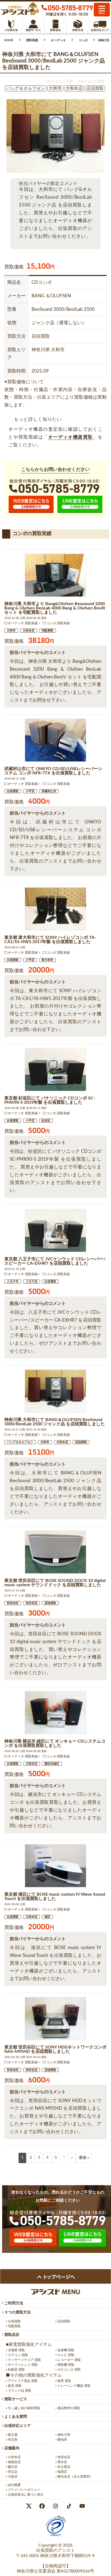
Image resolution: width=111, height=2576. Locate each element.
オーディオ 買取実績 (23, 623)
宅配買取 (47, 631)
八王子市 (13, 1282)
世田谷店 (32, 1603)
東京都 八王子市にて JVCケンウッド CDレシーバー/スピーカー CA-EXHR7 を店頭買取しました (55, 1261)
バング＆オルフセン (20, 1442)
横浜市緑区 (52, 1764)
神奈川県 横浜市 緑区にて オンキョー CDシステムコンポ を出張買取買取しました (55, 1743)
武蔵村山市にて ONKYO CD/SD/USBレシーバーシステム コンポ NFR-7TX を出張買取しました (53, 771)
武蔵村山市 (49, 791)
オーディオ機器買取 (71, 437)
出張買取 (13, 791)
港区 (47, 1917)
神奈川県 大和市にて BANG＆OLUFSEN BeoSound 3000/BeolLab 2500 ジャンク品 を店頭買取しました (55, 1422)
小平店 (30, 791)
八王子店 (32, 1282)
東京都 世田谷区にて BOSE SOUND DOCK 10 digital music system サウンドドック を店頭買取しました (55, 1583)
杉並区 (46, 1121)
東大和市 (47, 960)
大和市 (11, 631)
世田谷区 (13, 1603)
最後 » (84, 2158)
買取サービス (15, 2399)
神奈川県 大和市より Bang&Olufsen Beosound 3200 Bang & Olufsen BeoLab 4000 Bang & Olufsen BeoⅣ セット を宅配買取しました (55, 608)
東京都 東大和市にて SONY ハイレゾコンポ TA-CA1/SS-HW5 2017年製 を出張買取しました (50, 940)
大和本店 (29, 631)
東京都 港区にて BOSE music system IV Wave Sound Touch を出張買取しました (55, 1896)
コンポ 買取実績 (58, 623)
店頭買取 (81, 1442)
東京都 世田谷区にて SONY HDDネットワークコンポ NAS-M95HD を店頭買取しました (55, 2049)
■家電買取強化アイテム (29, 2344)
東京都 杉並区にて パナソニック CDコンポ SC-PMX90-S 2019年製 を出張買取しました (50, 1100)
